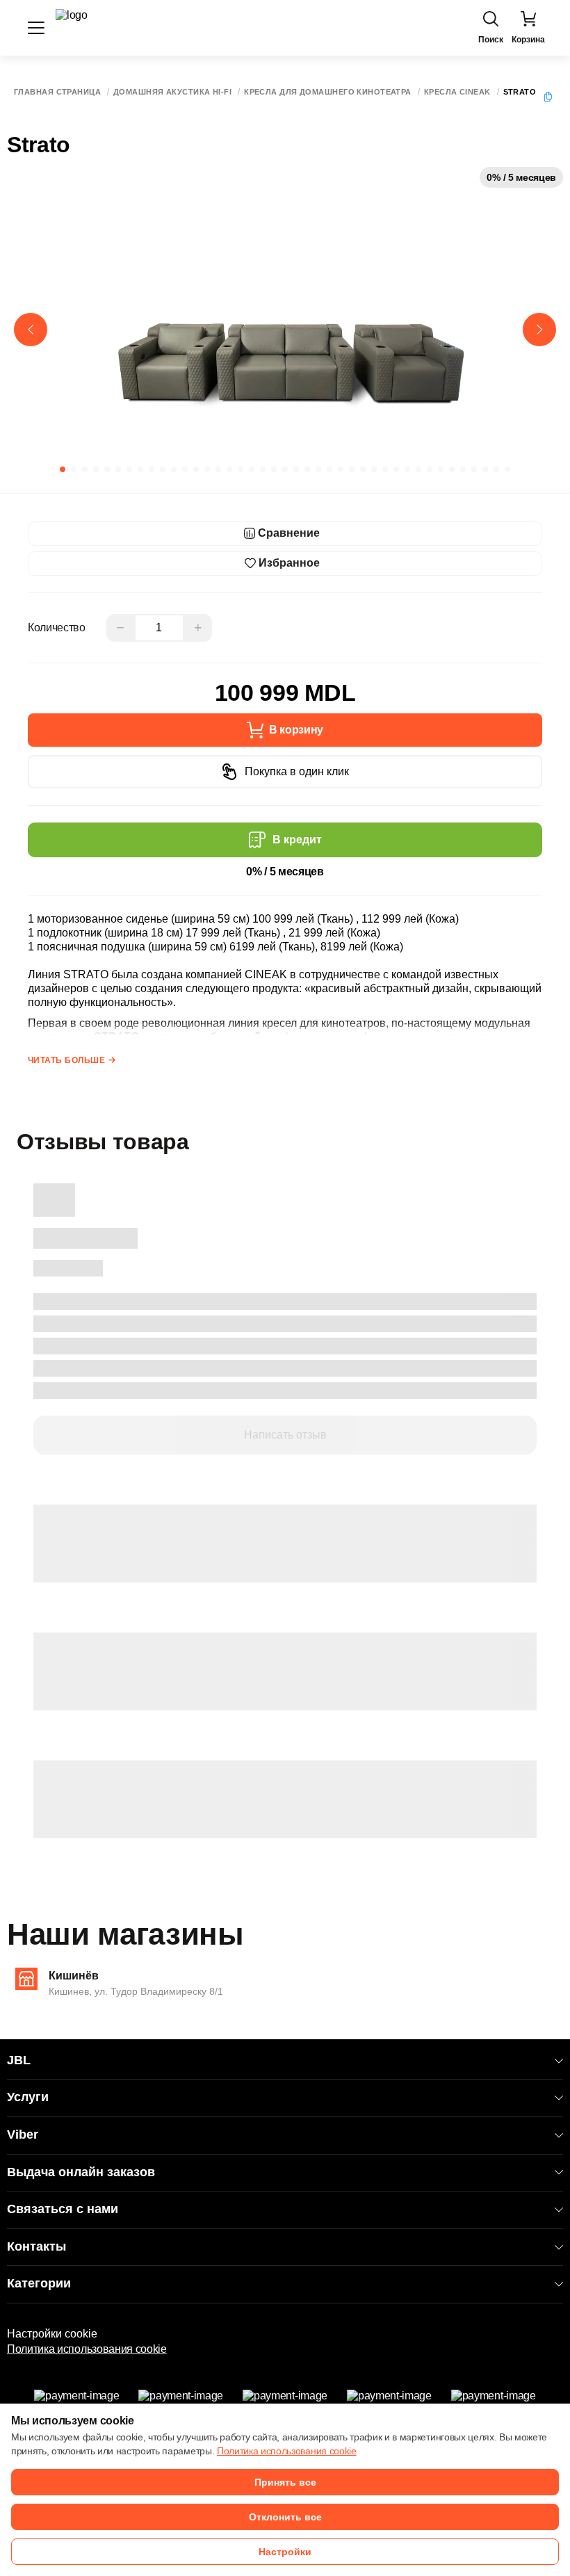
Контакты (36, 2246)
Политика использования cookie (87, 2349)
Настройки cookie (52, 2334)
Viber (23, 2134)
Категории (39, 2283)
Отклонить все (285, 2517)
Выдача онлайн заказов (81, 2172)
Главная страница (57, 92)
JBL (19, 2060)
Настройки (285, 2552)
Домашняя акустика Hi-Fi (172, 92)
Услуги (28, 2097)
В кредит (297, 840)
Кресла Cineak (457, 92)
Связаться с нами (63, 2209)
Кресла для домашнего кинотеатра (328, 92)
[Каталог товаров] (36, 28)
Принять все (285, 2482)
